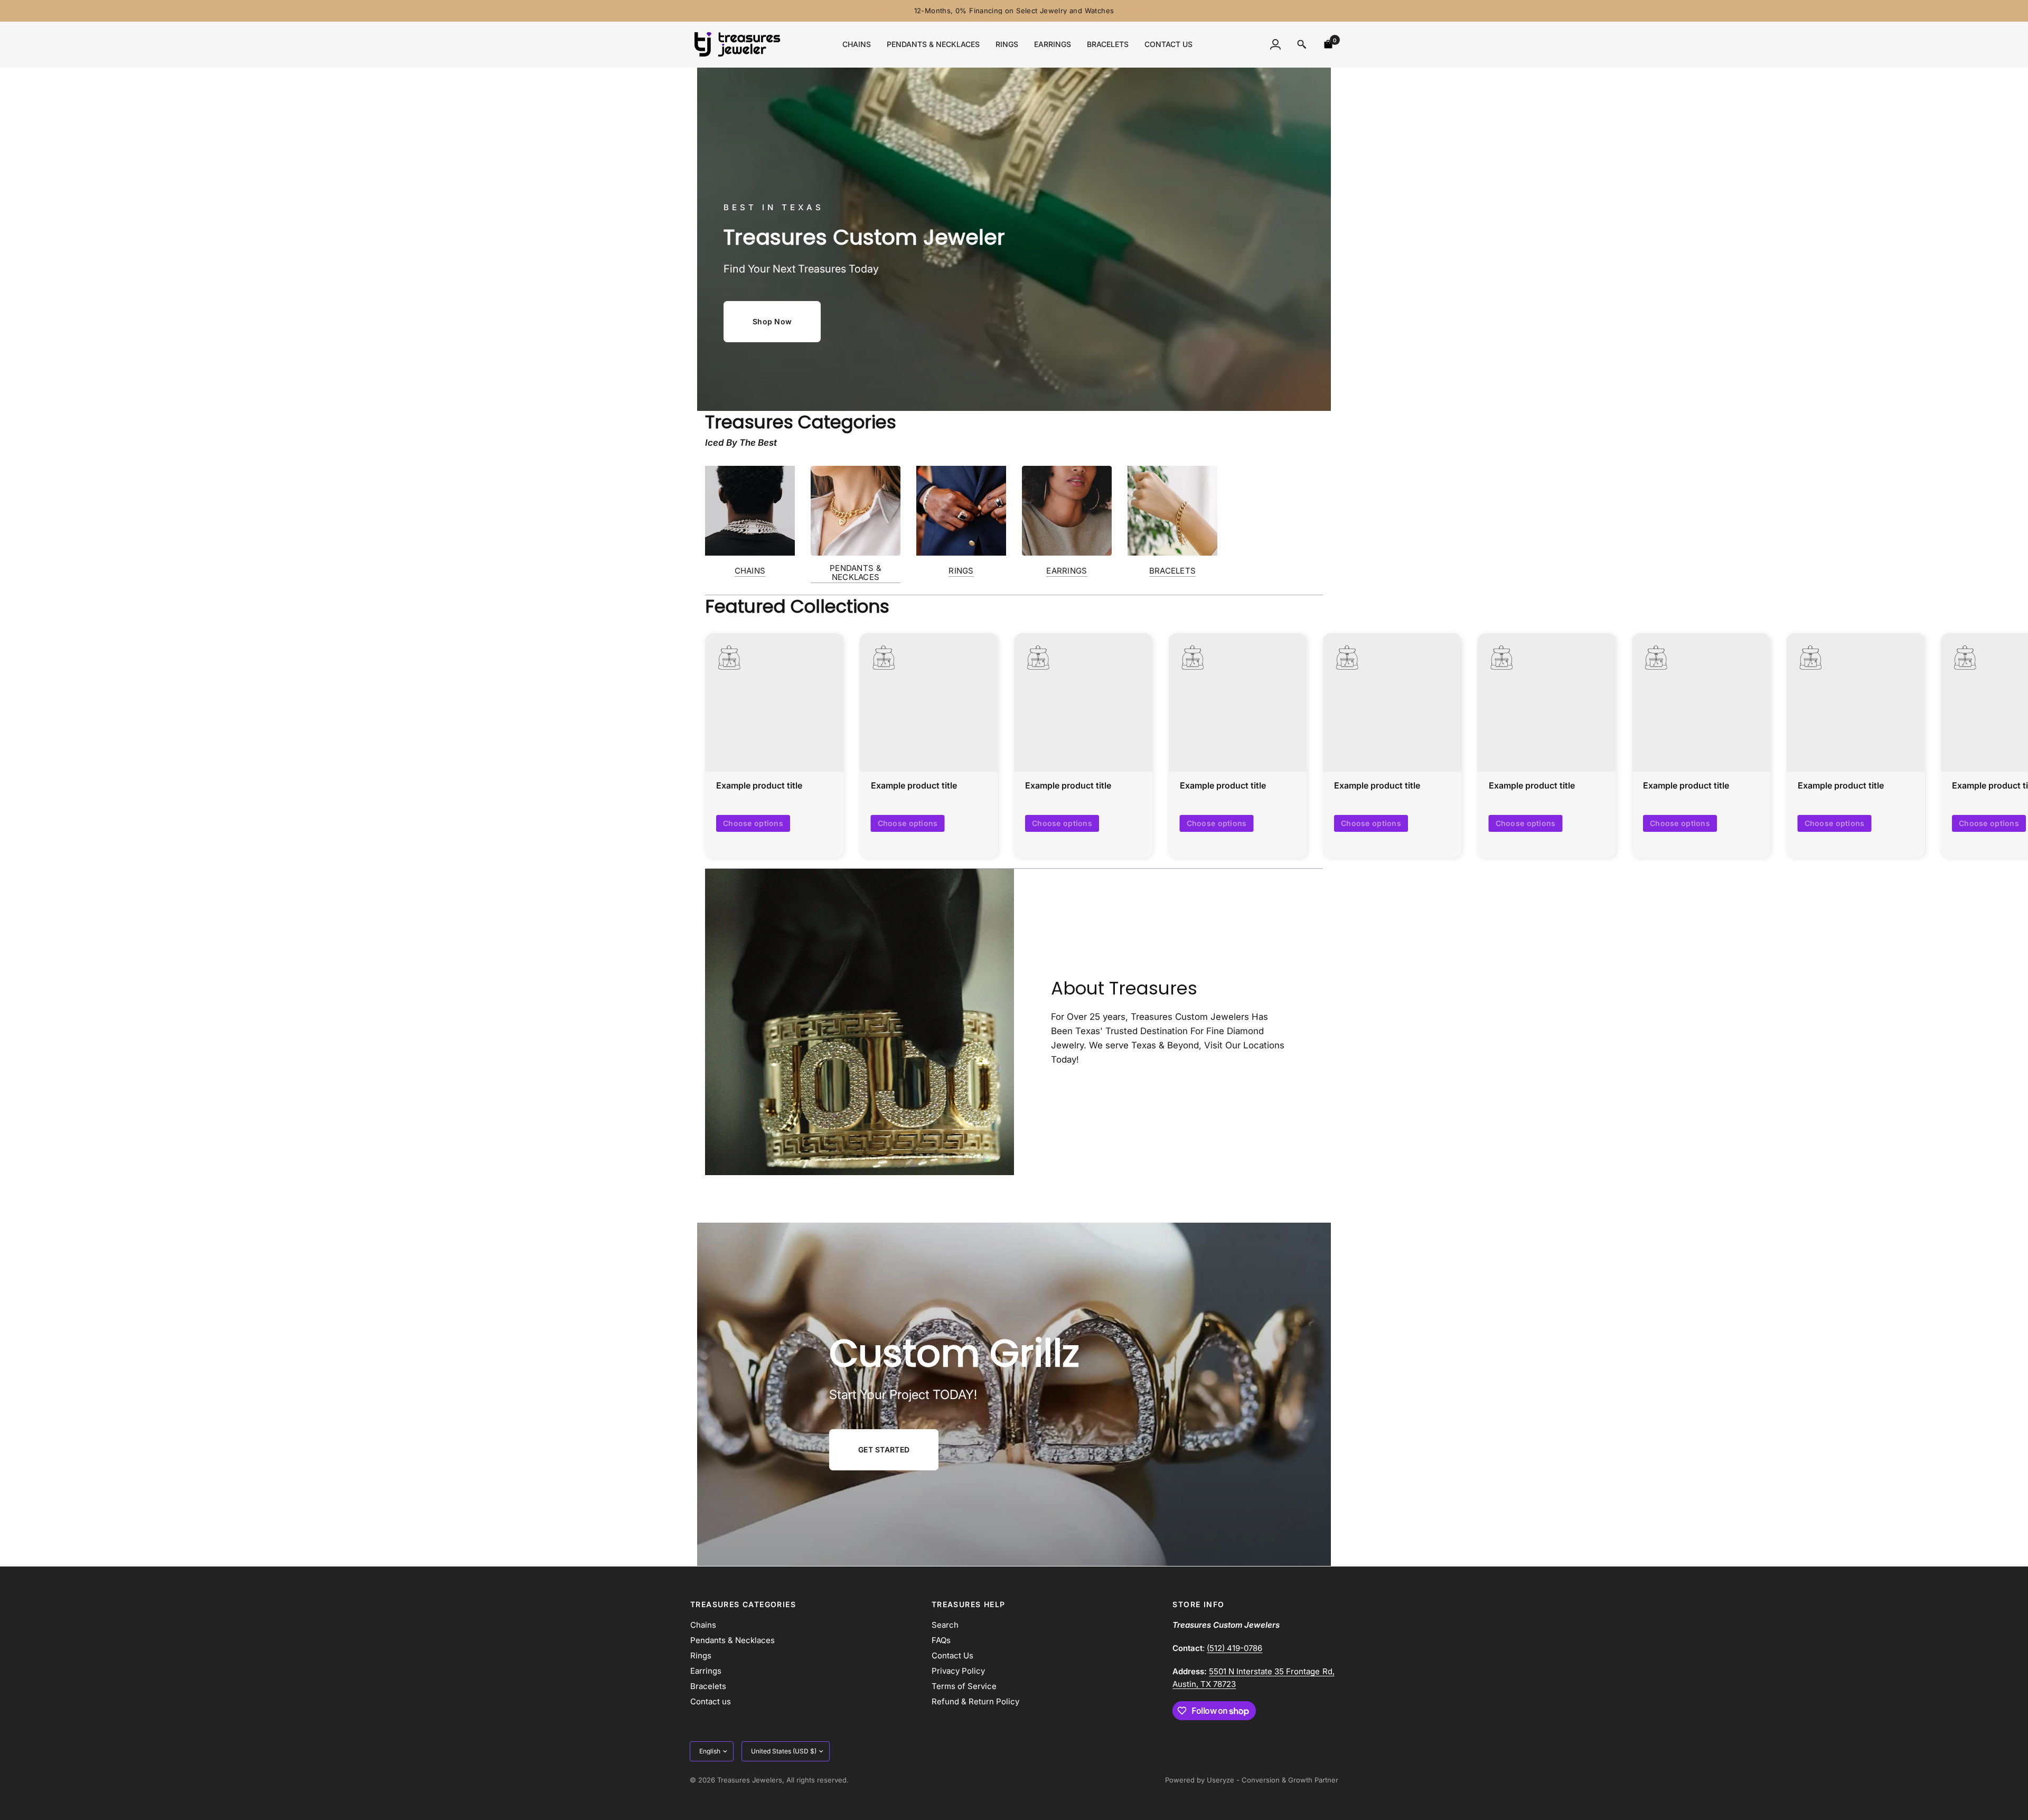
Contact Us (952, 1655)
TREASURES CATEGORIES (743, 1605)
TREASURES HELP (969, 1605)
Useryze (1220, 1780)
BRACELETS (1173, 571)
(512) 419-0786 (1234, 1648)
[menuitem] (857, 44)
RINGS (961, 571)
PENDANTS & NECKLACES (856, 573)
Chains (857, 44)
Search (945, 1625)
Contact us (1168, 44)
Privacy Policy (958, 1671)
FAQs (941, 1640)
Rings (1007, 44)
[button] (772, 322)
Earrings (1053, 44)
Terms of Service (964, 1686)
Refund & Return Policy (975, 1701)
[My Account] (1275, 44)
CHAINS (750, 571)
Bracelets (1108, 44)
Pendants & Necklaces (933, 44)
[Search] (1302, 44)
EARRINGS (1067, 571)
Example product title (759, 786)
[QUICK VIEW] (774, 702)
